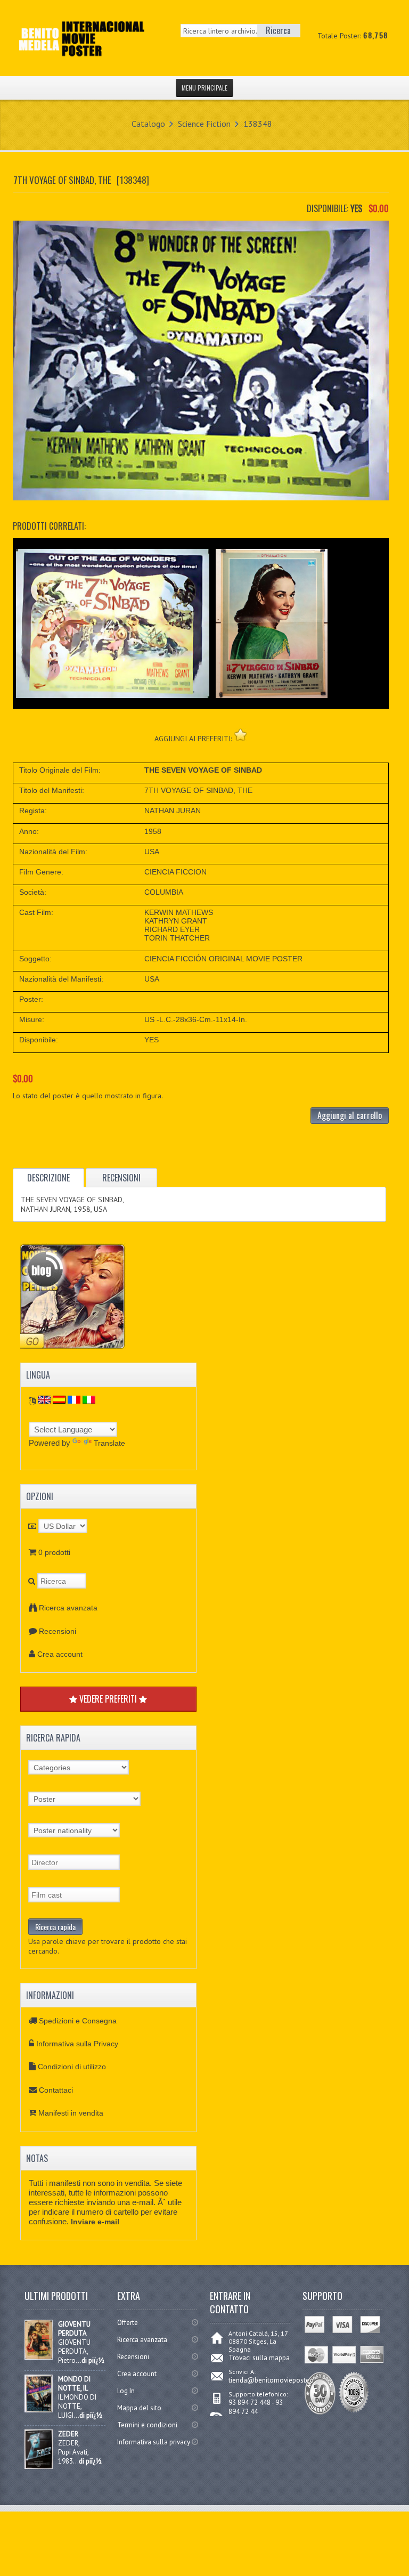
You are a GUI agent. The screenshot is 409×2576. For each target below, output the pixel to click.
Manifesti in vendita (71, 2113)
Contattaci (56, 2090)
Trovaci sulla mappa (259, 2358)
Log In (126, 2391)
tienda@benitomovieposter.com (277, 2380)
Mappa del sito (139, 2408)
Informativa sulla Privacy (77, 2044)
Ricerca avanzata (68, 1608)
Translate (109, 1443)
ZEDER (68, 2434)
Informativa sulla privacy (154, 2442)
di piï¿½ (93, 2360)
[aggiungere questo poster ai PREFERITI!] (240, 735)
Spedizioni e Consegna (78, 2021)
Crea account (60, 1654)
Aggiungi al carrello (350, 1115)
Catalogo (148, 124)
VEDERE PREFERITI (108, 1699)
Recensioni (58, 1631)
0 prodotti (54, 1552)
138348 (258, 124)
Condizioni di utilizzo (72, 2067)
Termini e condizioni (147, 2425)
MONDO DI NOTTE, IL (74, 2384)
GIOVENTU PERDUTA (74, 2329)
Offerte (128, 2323)
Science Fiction (204, 124)
